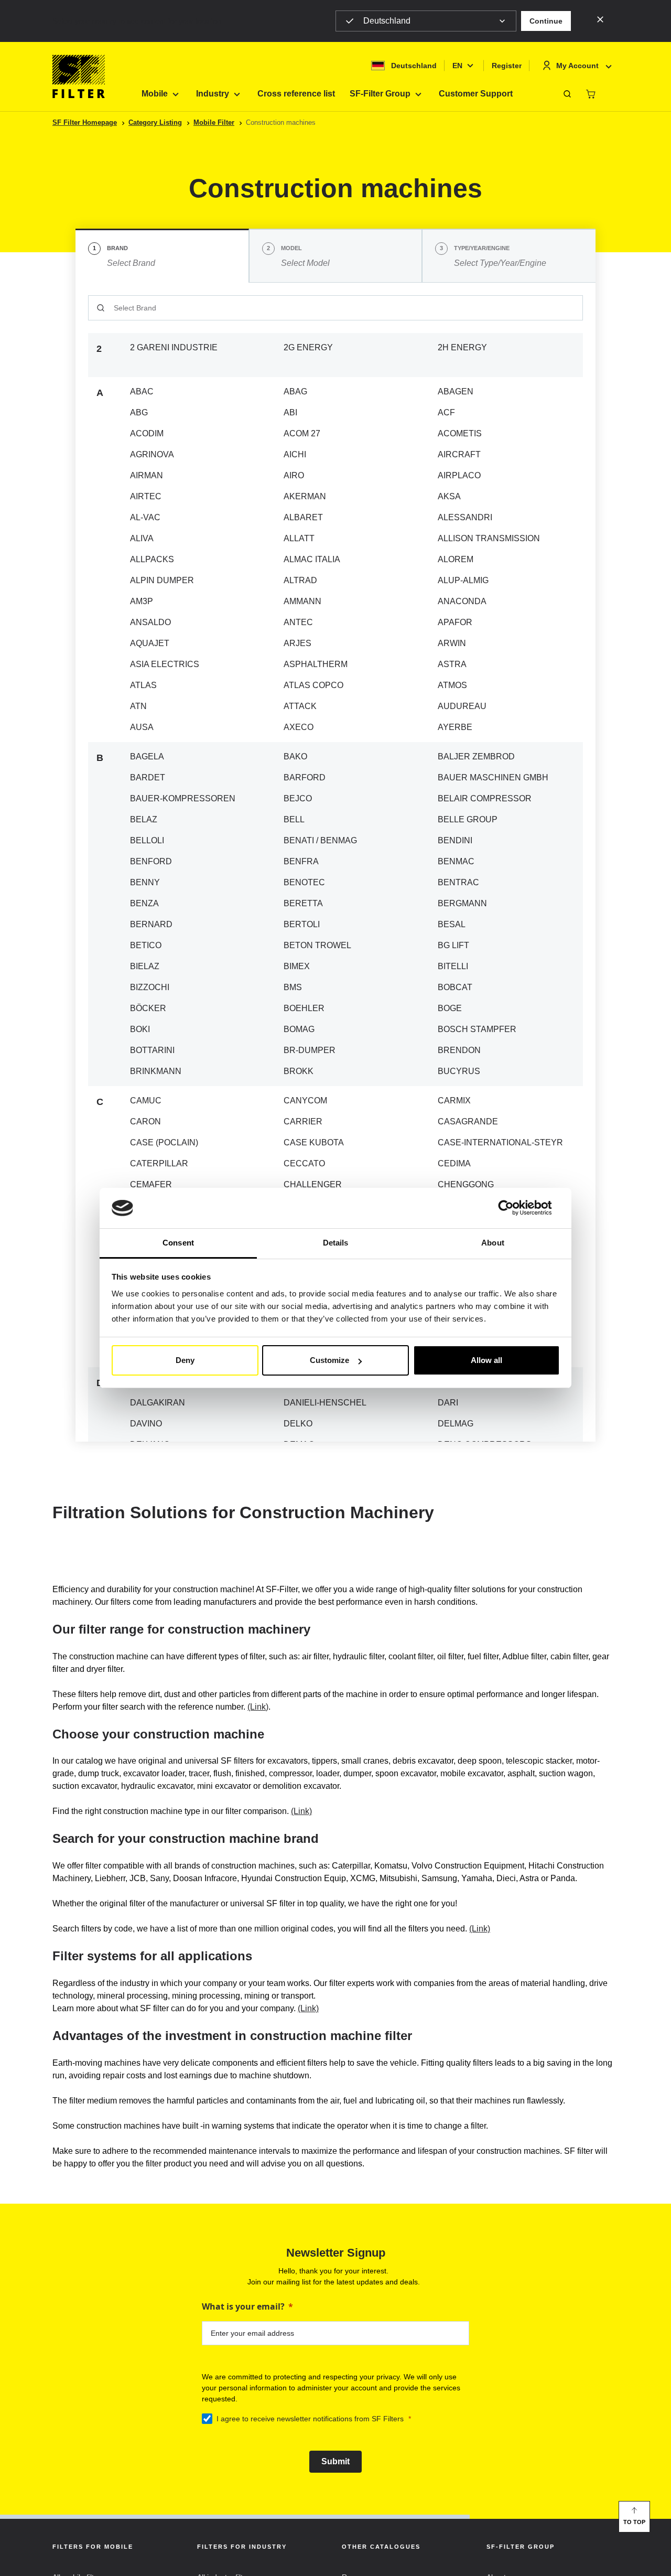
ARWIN (452, 643)
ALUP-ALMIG (463, 580)
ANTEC (298, 622)
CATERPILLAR (159, 1163)
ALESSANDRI (465, 517)
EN (457, 66)
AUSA (142, 727)
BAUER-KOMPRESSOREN (183, 798)
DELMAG (456, 1424)
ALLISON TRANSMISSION (489, 538)
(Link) (258, 1707)
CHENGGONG (466, 1184)
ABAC (142, 391)
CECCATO (304, 1163)
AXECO (299, 727)
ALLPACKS (152, 559)
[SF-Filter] (79, 77)
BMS (293, 987)
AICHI (295, 454)
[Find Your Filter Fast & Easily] (567, 94)
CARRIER (303, 1121)
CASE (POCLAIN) (164, 1142)
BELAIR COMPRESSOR (485, 798)
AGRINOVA (152, 454)
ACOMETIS (460, 433)
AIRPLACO (459, 475)
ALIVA (142, 538)
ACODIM (147, 433)
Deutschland (387, 21)
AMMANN (302, 601)
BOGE (450, 1008)
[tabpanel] (335, 862)
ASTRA (452, 664)
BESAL (452, 924)
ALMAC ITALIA (312, 559)
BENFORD (151, 861)
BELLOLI (147, 840)
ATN (138, 706)
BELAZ (144, 819)
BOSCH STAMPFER (477, 1029)
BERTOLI (302, 924)
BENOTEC (304, 882)
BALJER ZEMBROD (476, 756)
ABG (139, 412)
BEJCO (298, 798)
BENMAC (456, 861)
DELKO (298, 1424)
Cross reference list (296, 94)
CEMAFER (151, 1184)
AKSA (449, 496)
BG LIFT (453, 945)
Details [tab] (336, 1243)
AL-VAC (145, 517)
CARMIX (454, 1101)
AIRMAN (147, 475)
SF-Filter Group (380, 94)
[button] (546, 21)
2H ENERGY (462, 347)
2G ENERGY (308, 347)
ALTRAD (300, 580)
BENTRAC (458, 882)
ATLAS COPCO (313, 685)
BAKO (295, 756)
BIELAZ (145, 966)
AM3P (142, 601)
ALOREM (456, 559)
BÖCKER (148, 1008)
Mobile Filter (214, 122)
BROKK (299, 1071)
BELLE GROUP (468, 819)
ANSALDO (150, 622)
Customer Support (476, 94)
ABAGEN (456, 391)
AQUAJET (150, 643)
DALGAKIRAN (158, 1403)
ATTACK (300, 706)
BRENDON (459, 1050)
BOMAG (299, 1029)
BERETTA (303, 903)
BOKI (140, 1029)
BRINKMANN (156, 1071)
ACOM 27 (302, 433)
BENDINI (455, 840)
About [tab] (493, 1243)
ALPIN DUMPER (162, 580)
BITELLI (453, 966)
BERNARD (151, 924)
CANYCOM (305, 1101)
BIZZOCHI (150, 987)
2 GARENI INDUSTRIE (174, 347)
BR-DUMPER (310, 1050)
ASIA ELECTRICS (165, 664)
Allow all (486, 1360)
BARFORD (305, 777)
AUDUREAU (462, 706)
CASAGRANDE (468, 1121)
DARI (448, 1403)
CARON (145, 1121)
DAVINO (146, 1424)
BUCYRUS (459, 1071)
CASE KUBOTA (314, 1142)
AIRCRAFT (459, 454)
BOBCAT (455, 987)
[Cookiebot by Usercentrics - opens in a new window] (514, 1208)
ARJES (297, 643)
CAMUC (146, 1101)
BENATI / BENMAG (320, 840)
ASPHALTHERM (316, 664)
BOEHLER (304, 1008)
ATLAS (143, 685)
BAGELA (147, 756)
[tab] (162, 256)
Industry (213, 94)
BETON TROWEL (317, 945)
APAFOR (455, 622)
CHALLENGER (313, 1184)
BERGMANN (462, 903)
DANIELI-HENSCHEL (325, 1403)
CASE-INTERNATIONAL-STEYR (500, 1142)
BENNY (145, 882)
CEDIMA (454, 1163)
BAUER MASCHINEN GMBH (493, 777)
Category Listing (155, 122)
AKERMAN (305, 496)
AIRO (294, 475)
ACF (446, 412)
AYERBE (455, 727)
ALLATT (299, 538)
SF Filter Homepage (85, 122)
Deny (185, 1360)
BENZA (144, 903)
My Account (577, 66)
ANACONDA (462, 601)
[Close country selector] (600, 19)
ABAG (295, 391)
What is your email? (243, 2306)
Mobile (155, 94)
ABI (290, 412)
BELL (294, 819)
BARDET (148, 777)
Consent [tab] (178, 1243)
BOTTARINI (152, 1050)
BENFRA (301, 861)
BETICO (146, 945)
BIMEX (297, 966)
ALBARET (303, 517)
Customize (329, 1360)
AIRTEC (146, 496)
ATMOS (452, 685)
